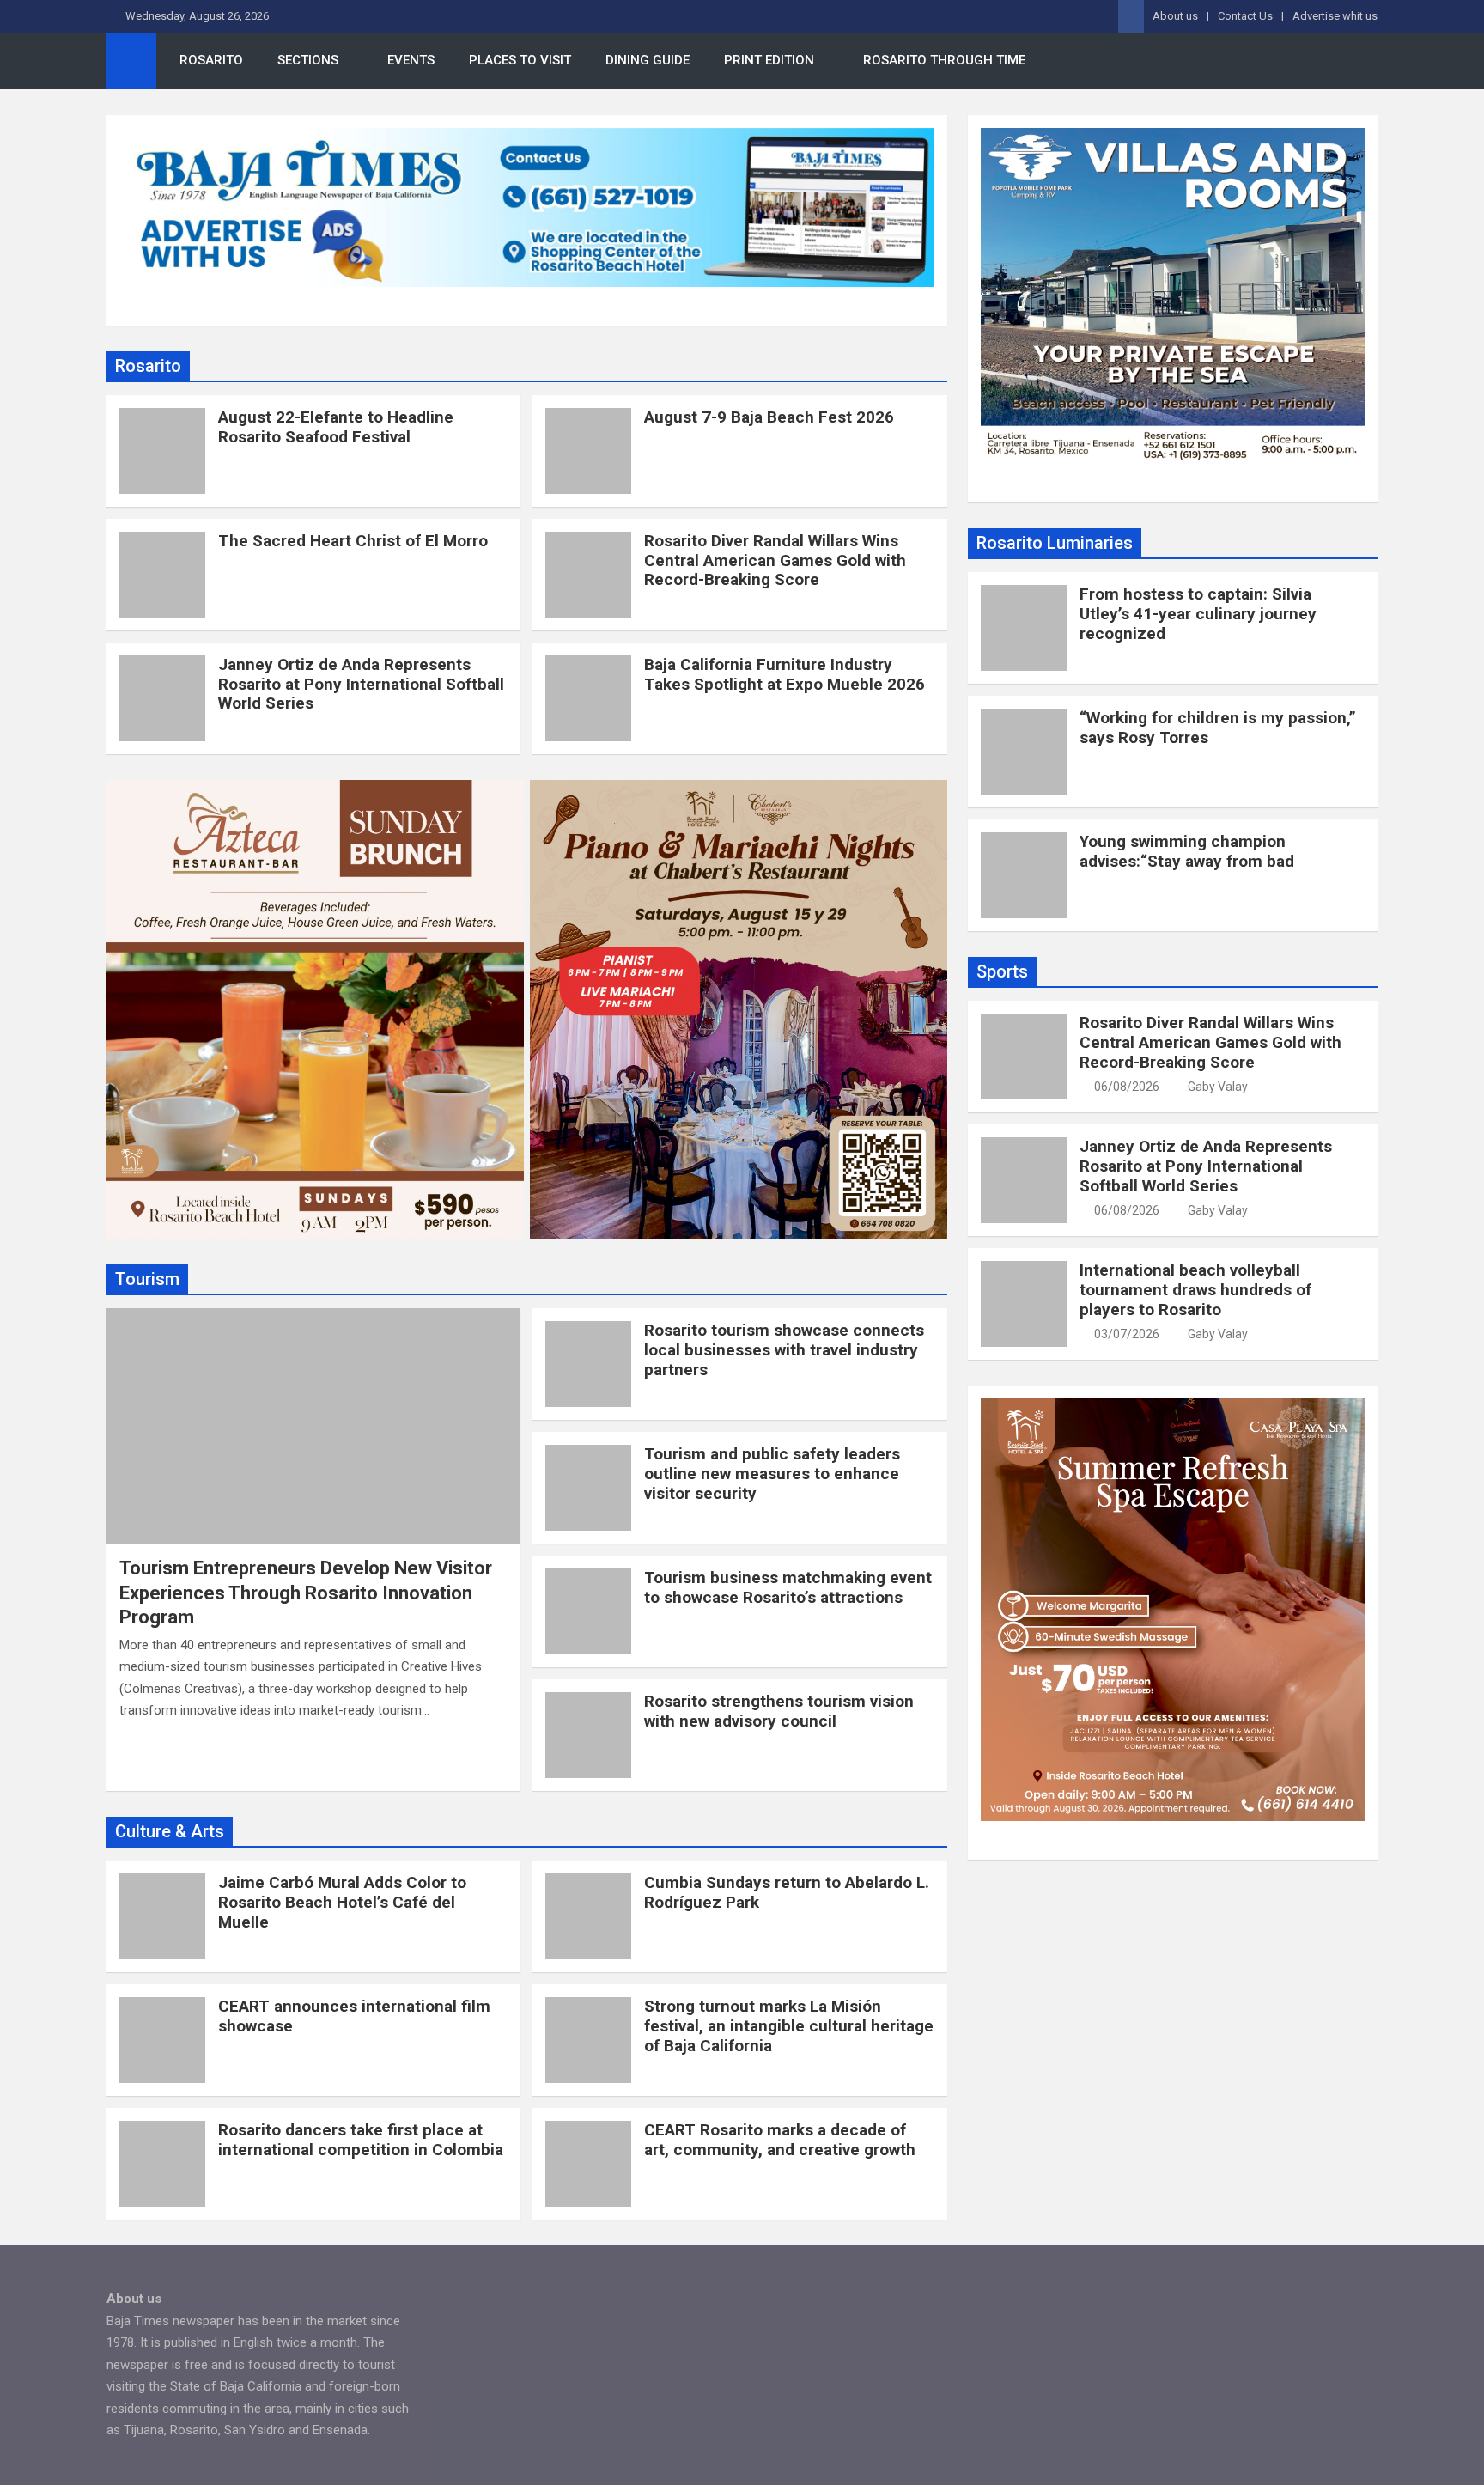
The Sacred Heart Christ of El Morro (353, 541)
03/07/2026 (1127, 1334)
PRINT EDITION (769, 60)
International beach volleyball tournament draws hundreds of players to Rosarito (1195, 1290)
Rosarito (211, 60)
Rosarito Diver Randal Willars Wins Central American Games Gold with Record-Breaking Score (775, 560)
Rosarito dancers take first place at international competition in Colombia (361, 2140)
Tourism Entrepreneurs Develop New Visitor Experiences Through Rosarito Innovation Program (306, 1593)
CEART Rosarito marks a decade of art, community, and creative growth (780, 2140)
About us (1175, 16)
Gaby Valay (1218, 1087)
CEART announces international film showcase (354, 2016)
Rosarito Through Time (944, 60)
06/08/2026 (1127, 1087)
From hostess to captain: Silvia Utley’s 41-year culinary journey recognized (1198, 614)
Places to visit (520, 60)
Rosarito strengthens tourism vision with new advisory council (779, 1711)
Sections (308, 60)
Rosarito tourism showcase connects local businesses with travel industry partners (784, 1350)
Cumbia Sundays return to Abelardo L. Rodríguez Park (787, 1892)
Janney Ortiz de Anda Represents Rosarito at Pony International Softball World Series (361, 684)
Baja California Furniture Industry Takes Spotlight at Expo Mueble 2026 (785, 674)
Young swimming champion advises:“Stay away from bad (1187, 851)
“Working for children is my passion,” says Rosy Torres (1218, 728)
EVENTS (411, 60)
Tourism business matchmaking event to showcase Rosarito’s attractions (788, 1587)
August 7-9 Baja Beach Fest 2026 (769, 417)
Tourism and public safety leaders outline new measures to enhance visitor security (772, 1474)
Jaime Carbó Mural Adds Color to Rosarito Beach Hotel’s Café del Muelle (342, 1902)
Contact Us (1245, 16)
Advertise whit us (1335, 16)
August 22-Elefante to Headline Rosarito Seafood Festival (336, 427)
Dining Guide (648, 60)
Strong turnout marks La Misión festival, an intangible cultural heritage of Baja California (789, 2026)
